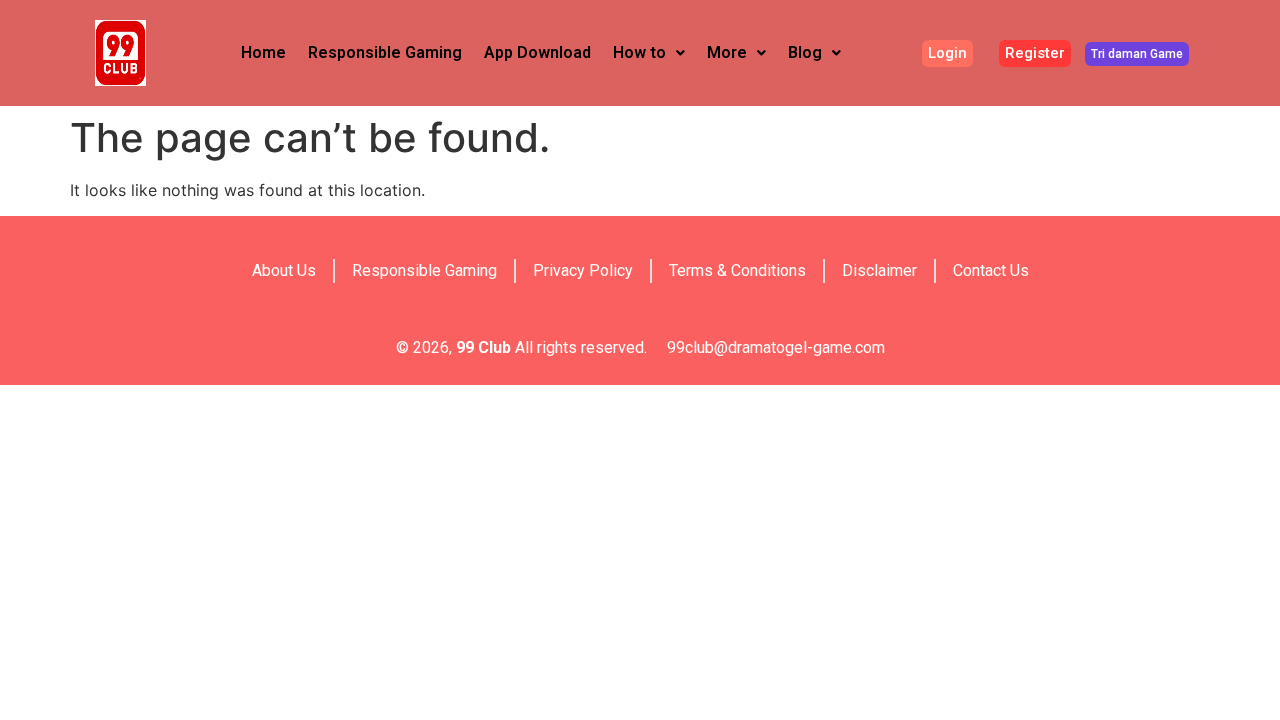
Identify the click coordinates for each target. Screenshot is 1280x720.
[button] (649, 53)
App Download (537, 52)
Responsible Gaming (385, 52)
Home (263, 52)
